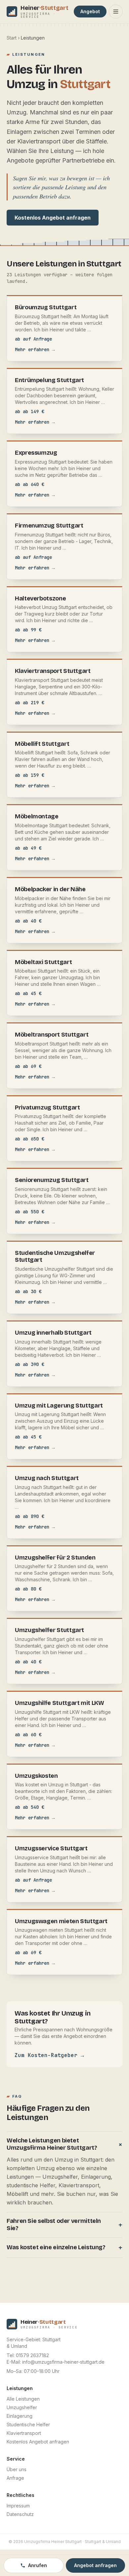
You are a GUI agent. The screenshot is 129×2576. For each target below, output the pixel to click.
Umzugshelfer (22, 2407)
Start (12, 38)
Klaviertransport (24, 2433)
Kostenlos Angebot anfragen (53, 218)
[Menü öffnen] (116, 12)
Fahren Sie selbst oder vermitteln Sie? (64, 2225)
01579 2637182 (32, 2355)
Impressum (18, 2506)
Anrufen (38, 2565)
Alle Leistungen (23, 2399)
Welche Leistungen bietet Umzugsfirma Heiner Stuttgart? (64, 2144)
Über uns (17, 2469)
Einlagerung (20, 2416)
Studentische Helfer (28, 2424)
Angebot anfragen (95, 2565)
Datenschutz (20, 2514)
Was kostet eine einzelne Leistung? (64, 2248)
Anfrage (15, 2478)
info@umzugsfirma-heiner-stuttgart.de (63, 2362)
